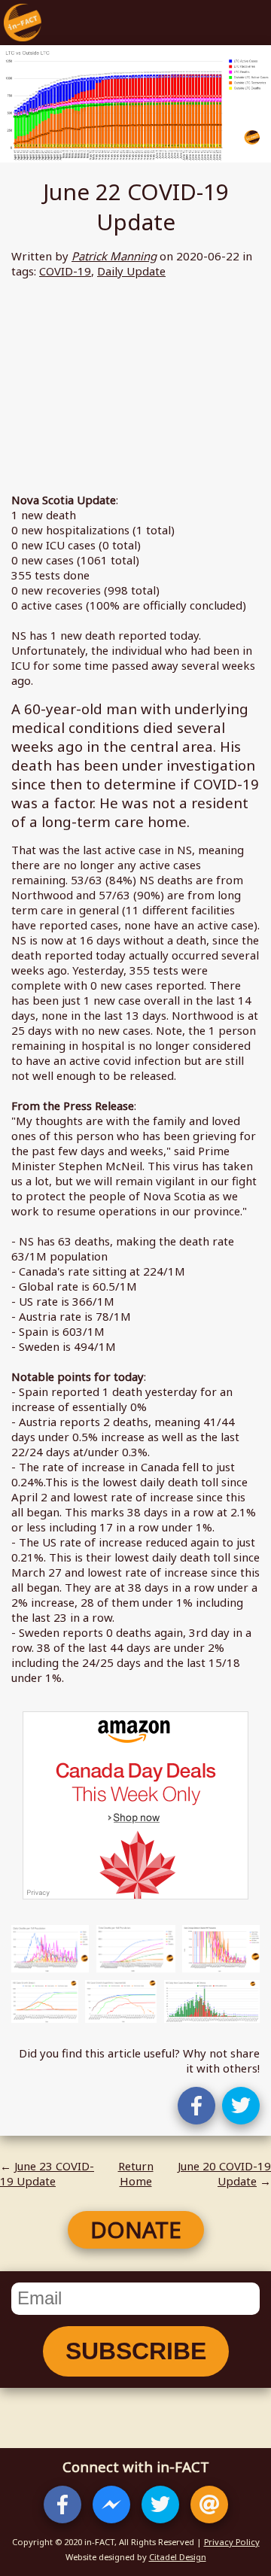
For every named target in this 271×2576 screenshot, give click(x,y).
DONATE (136, 2229)
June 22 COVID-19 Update (136, 207)
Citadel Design (178, 2557)
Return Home (136, 2173)
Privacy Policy (232, 2542)
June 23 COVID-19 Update (47, 2173)
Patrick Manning (114, 256)
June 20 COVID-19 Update (224, 2173)
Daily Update (131, 271)
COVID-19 (65, 271)
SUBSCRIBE (136, 2351)
